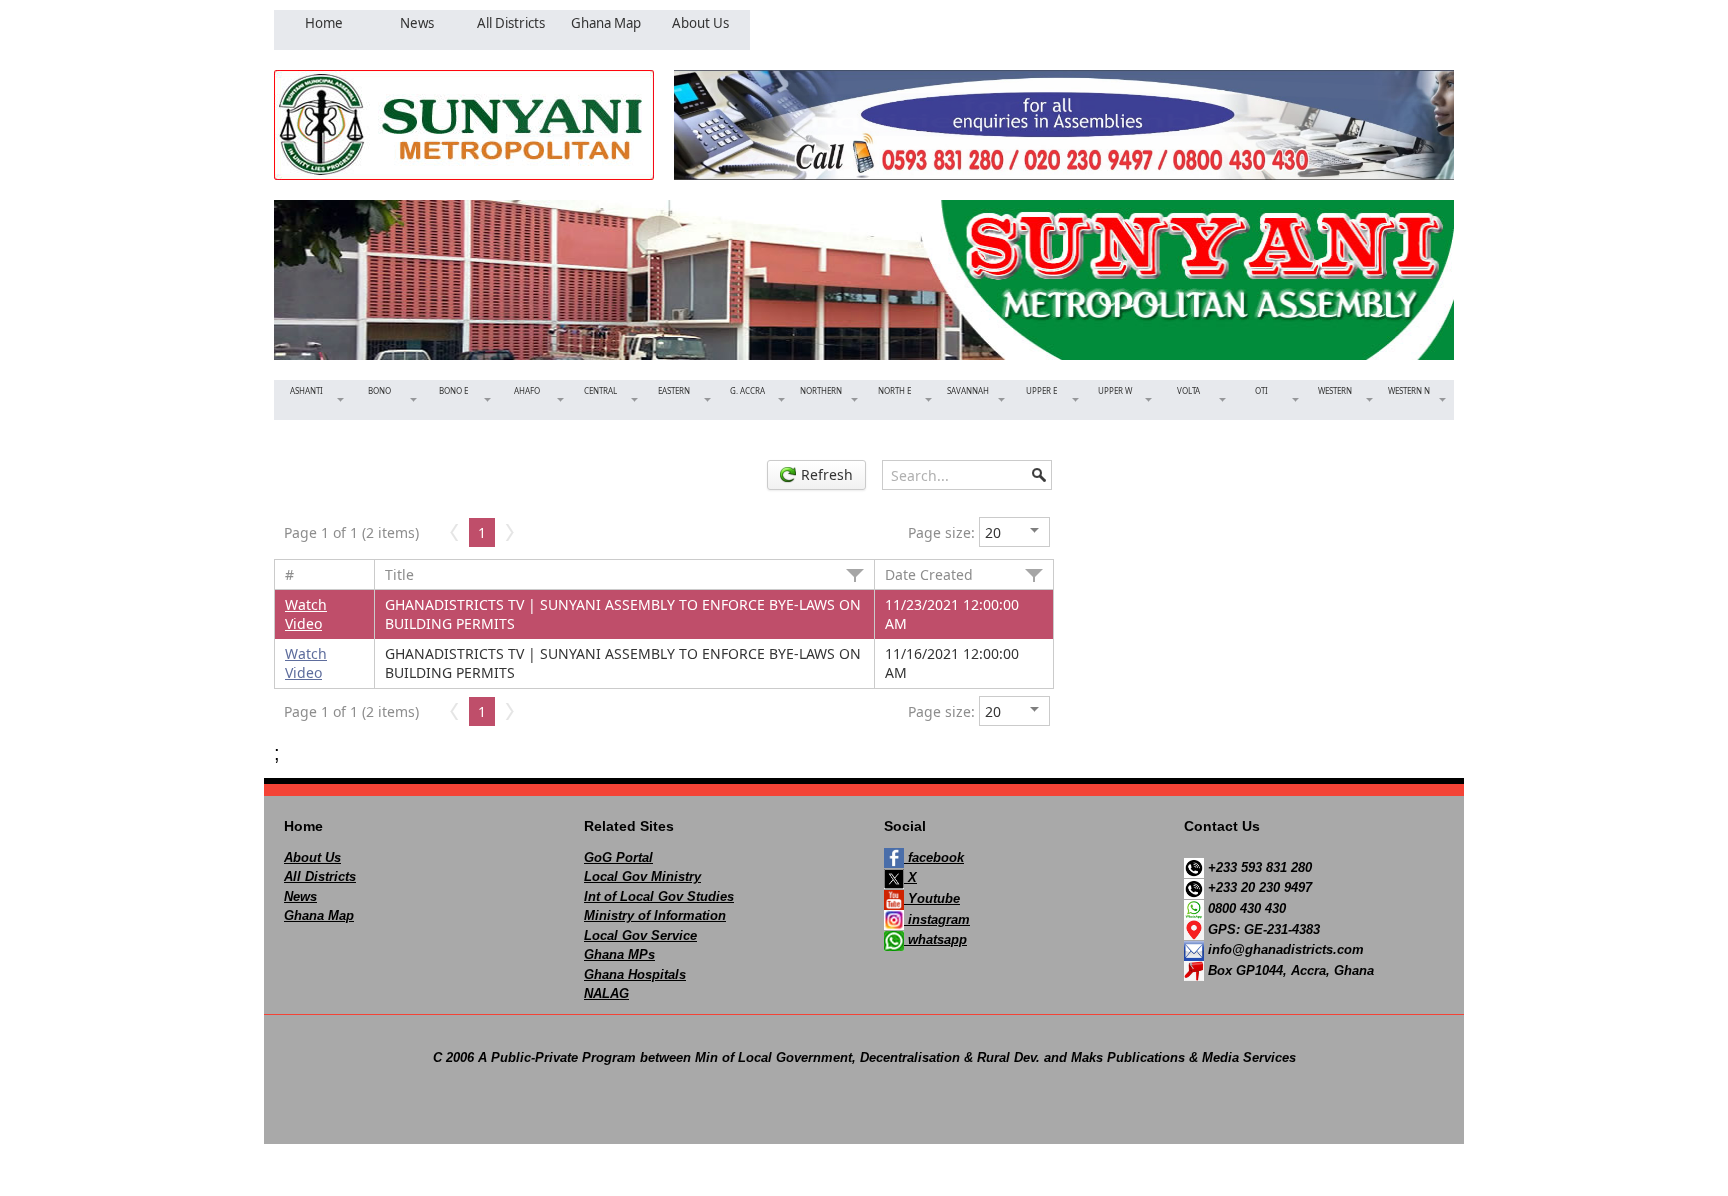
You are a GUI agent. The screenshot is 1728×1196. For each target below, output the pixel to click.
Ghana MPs (619, 954)
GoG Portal (618, 857)
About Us (312, 857)
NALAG (606, 993)
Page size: (941, 532)
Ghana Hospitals (635, 974)
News (300, 896)
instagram (937, 919)
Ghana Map (319, 915)
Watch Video (306, 614)
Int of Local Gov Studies (659, 896)
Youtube (932, 898)
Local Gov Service (640, 935)
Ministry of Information (655, 915)
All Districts (320, 876)
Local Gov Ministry (642, 876)
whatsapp (935, 939)
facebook (934, 857)
